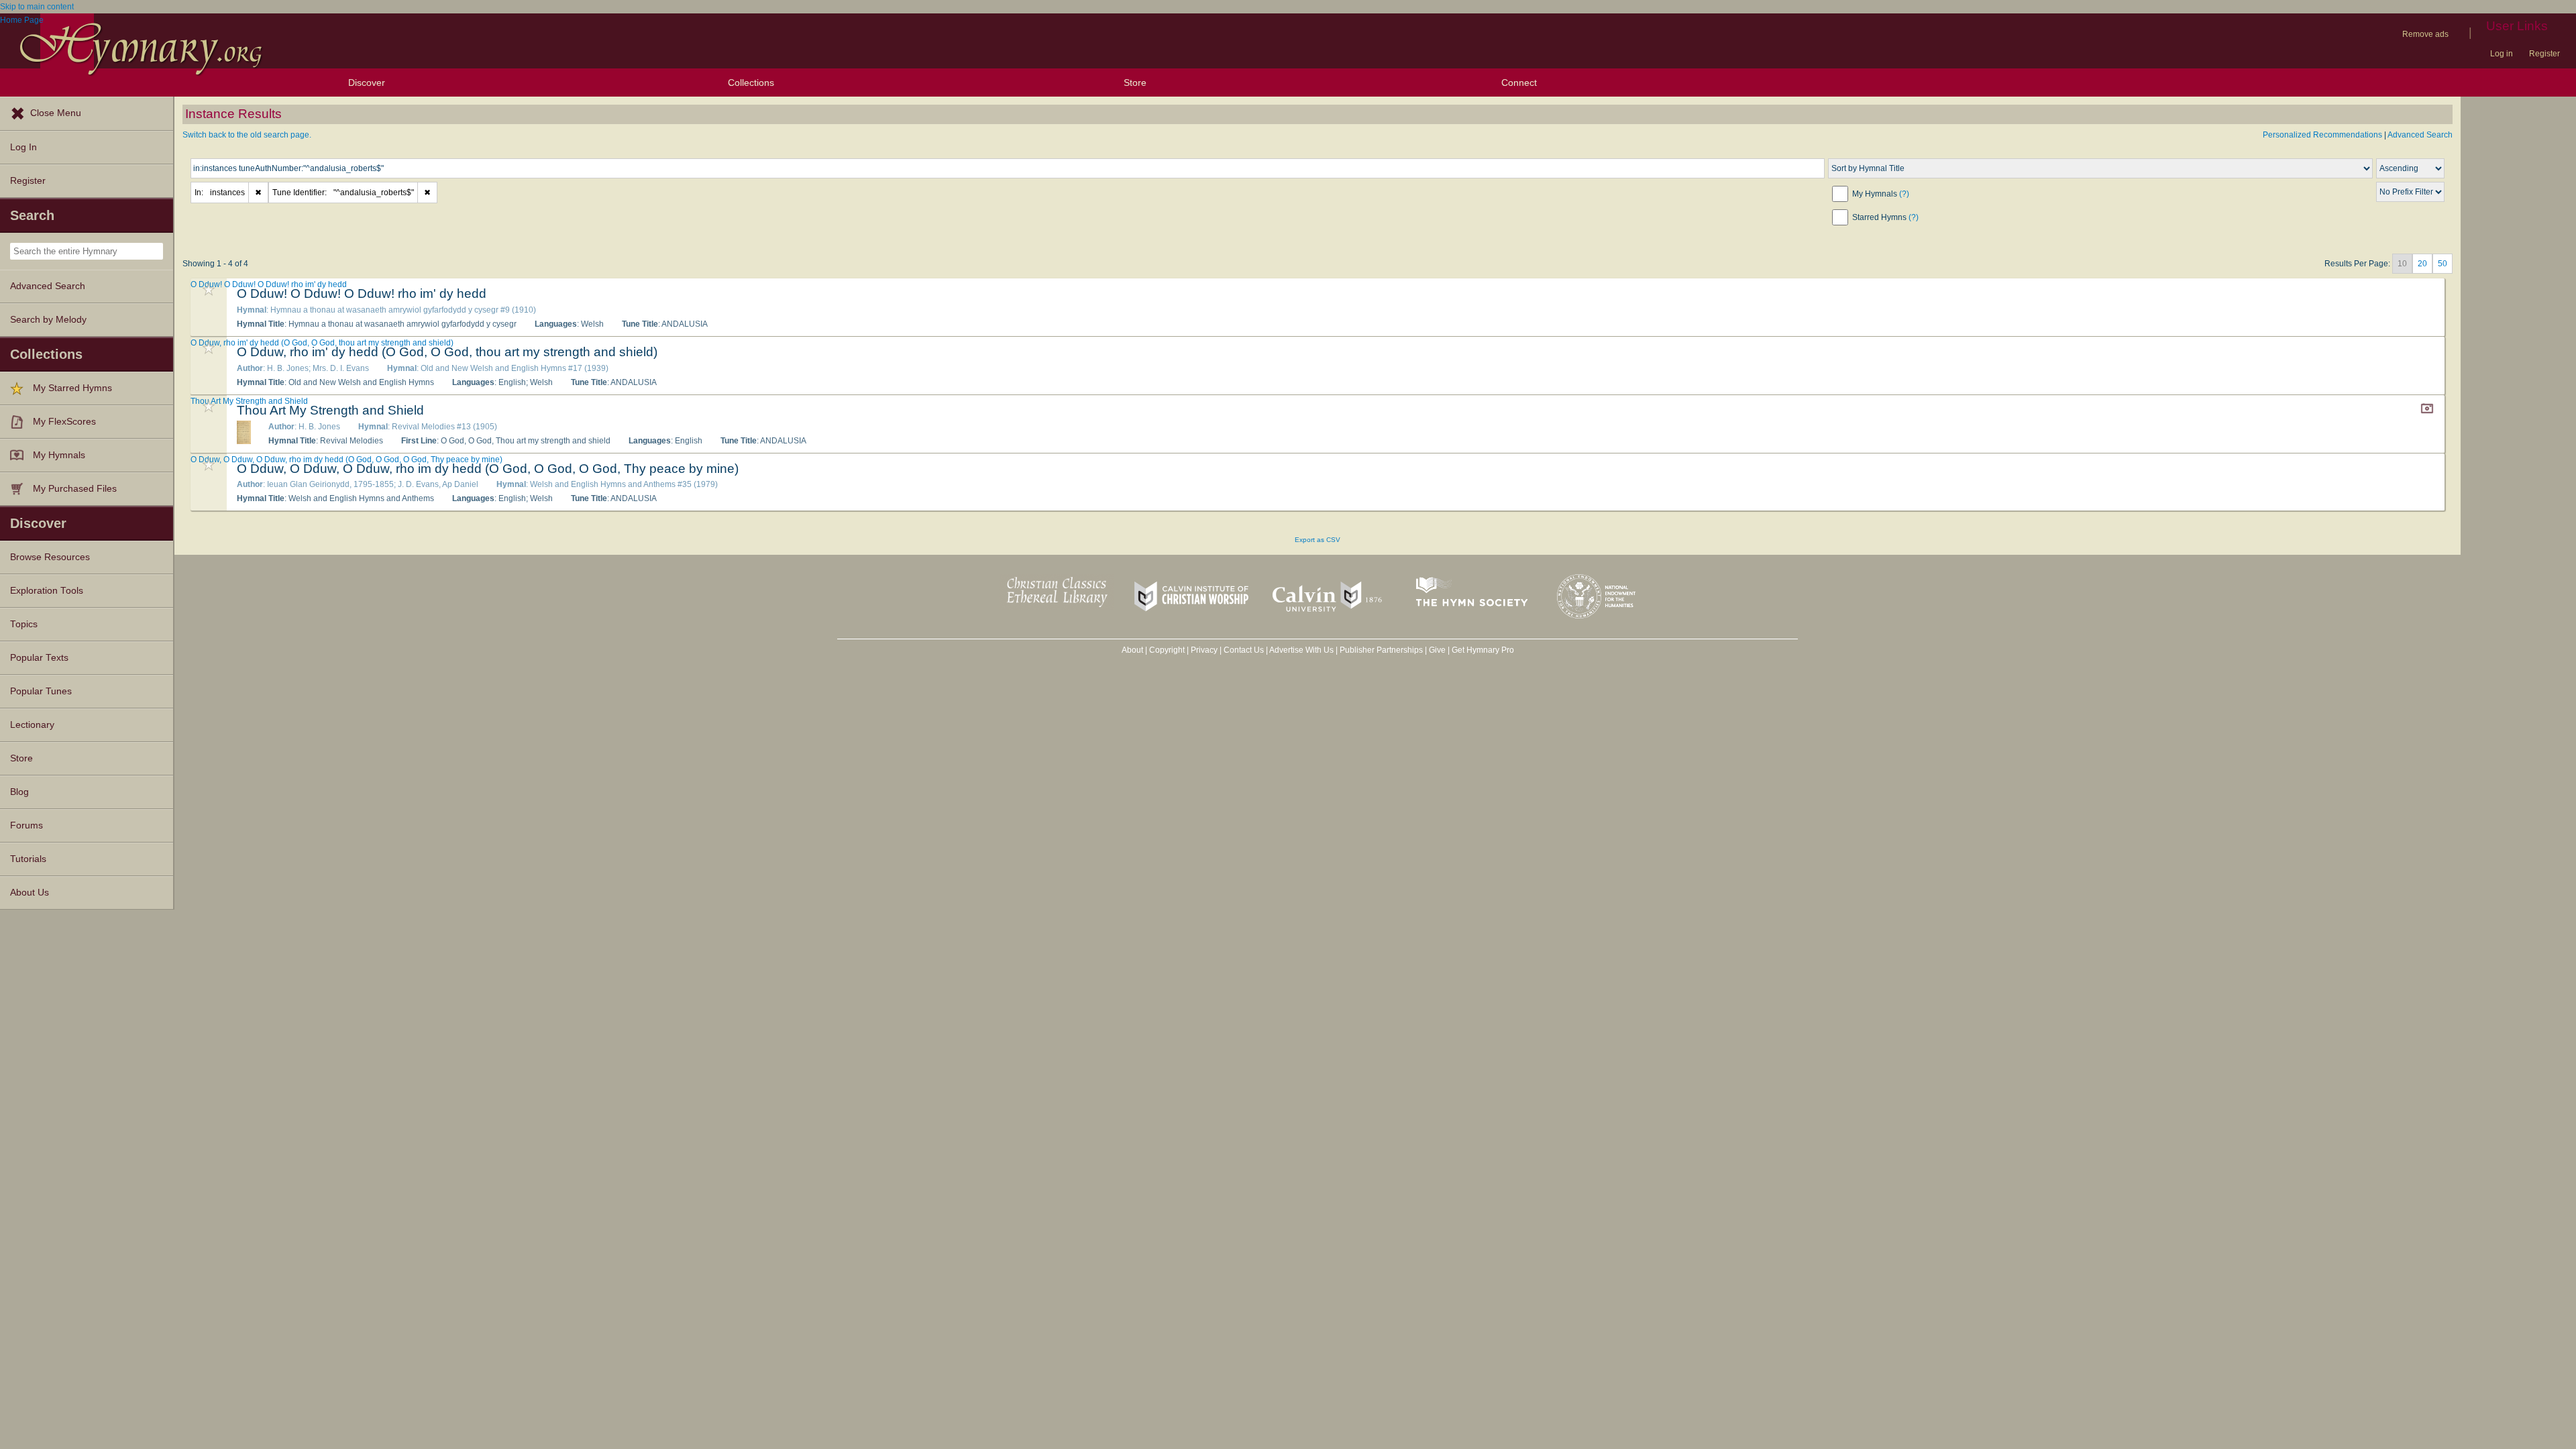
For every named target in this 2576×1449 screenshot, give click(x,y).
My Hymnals (59, 455)
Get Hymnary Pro (1483, 650)
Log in (2502, 54)
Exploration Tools (47, 591)
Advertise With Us (1301, 650)
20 (2422, 264)
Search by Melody (48, 320)
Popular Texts (39, 658)
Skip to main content (37, 7)
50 (2443, 264)
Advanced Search (48, 286)
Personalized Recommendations (2322, 135)
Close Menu (56, 113)
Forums (26, 825)
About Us (30, 893)
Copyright (1167, 650)
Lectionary (32, 725)
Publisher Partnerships (1381, 650)
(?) (1904, 194)
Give (1437, 650)
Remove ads (2425, 34)
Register (2544, 54)
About (1132, 650)
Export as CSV (1318, 540)
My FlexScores (64, 422)
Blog (19, 792)
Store (1135, 83)
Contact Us (1244, 650)
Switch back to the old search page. (247, 135)
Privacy (1204, 650)
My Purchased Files (75, 489)
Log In (23, 147)
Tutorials (28, 859)
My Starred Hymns (72, 388)
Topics (24, 624)
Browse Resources (50, 557)
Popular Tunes (41, 691)
